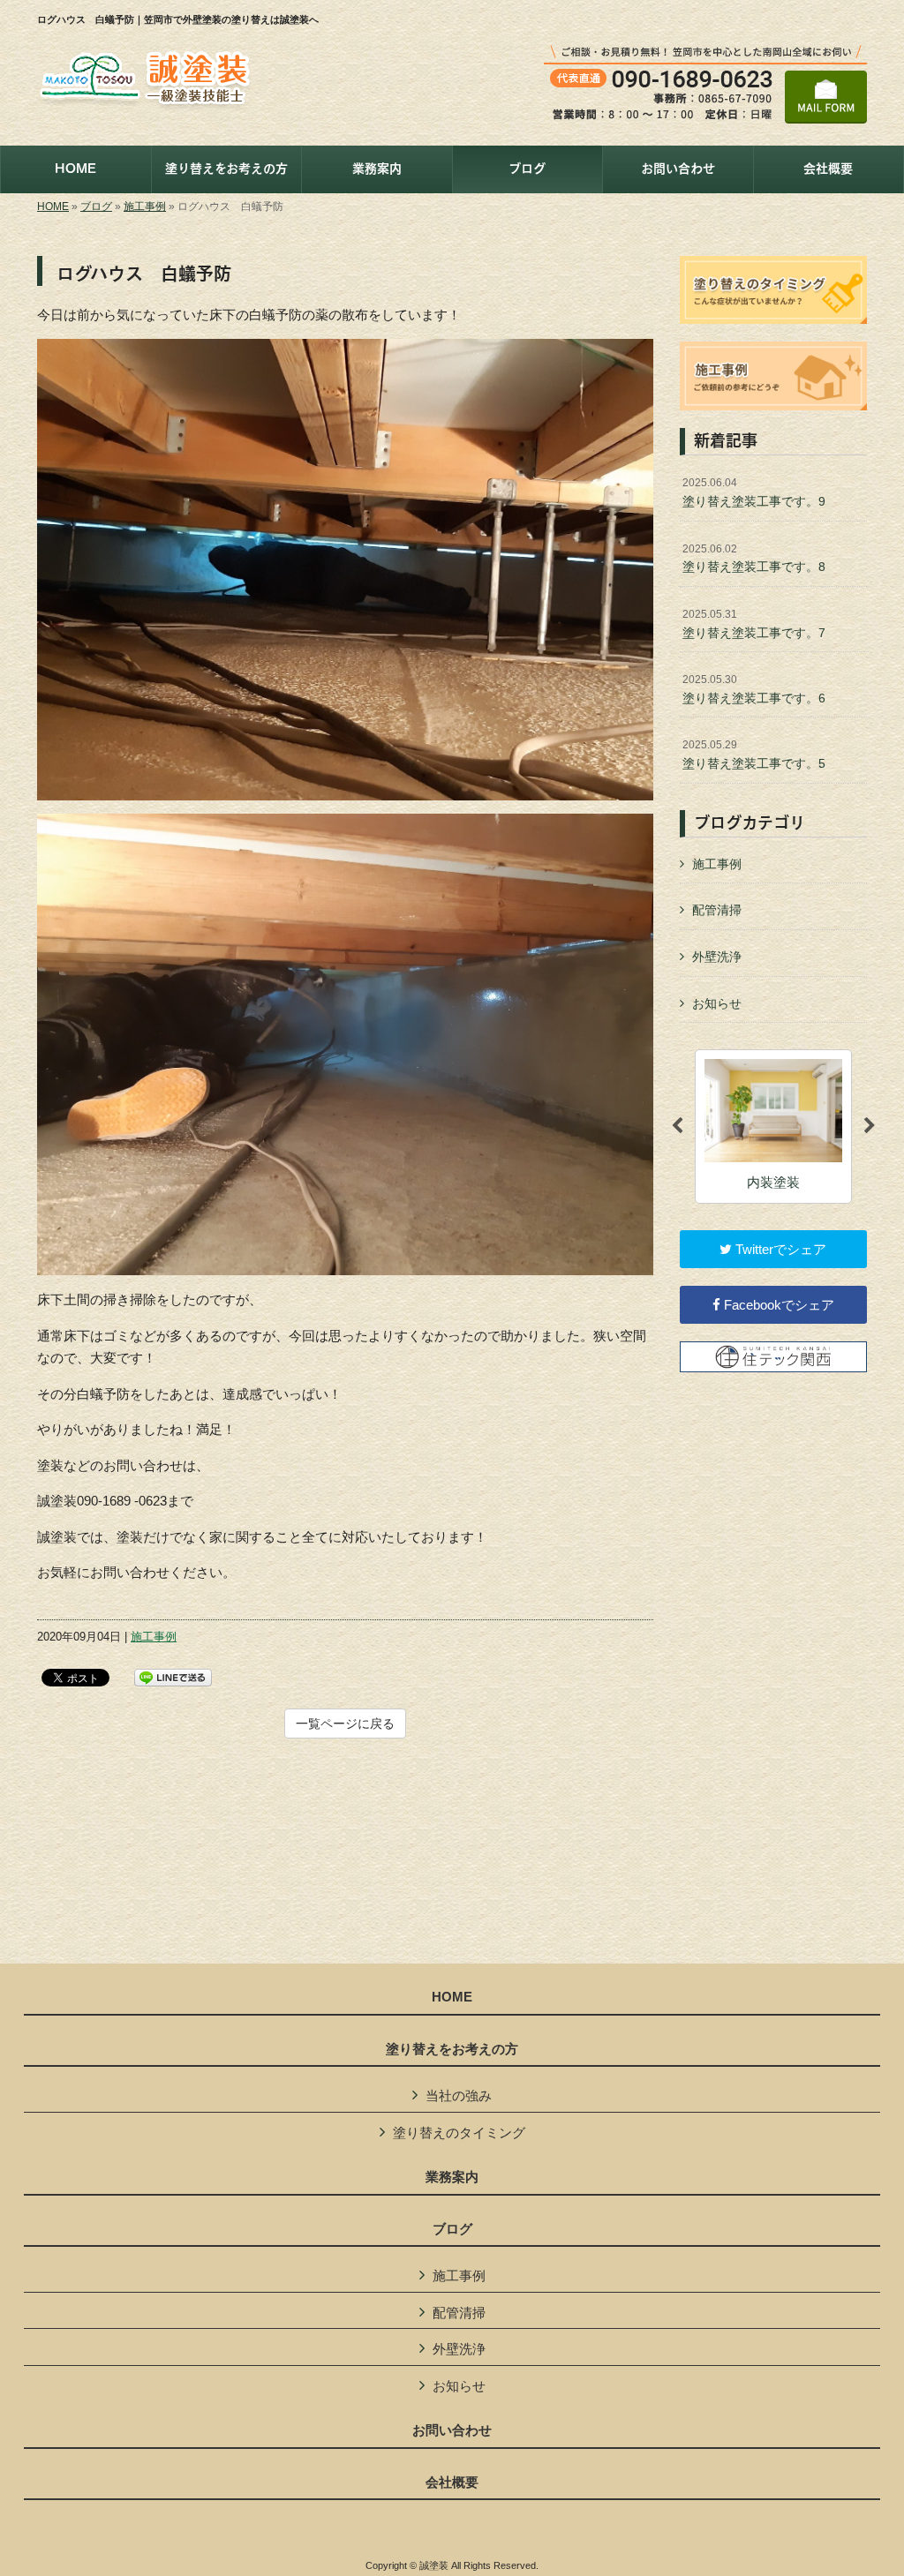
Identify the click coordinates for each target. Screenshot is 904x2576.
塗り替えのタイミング (459, 2133)
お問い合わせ (452, 2430)
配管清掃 (717, 910)
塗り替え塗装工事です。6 (754, 689)
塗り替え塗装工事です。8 (754, 559)
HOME (53, 207)
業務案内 (452, 2177)
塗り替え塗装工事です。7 (754, 624)
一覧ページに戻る (345, 1724)
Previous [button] (677, 1126)
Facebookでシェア (777, 1305)
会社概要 (452, 2482)
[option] (773, 1127)
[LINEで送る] (173, 1676)
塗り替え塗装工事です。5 (754, 755)
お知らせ (717, 1003)
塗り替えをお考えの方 (452, 2049)
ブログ (96, 207)
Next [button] (870, 1126)
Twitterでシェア (779, 1249)
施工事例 (145, 207)
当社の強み (459, 2095)
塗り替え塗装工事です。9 (754, 492)
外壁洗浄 (717, 957)
